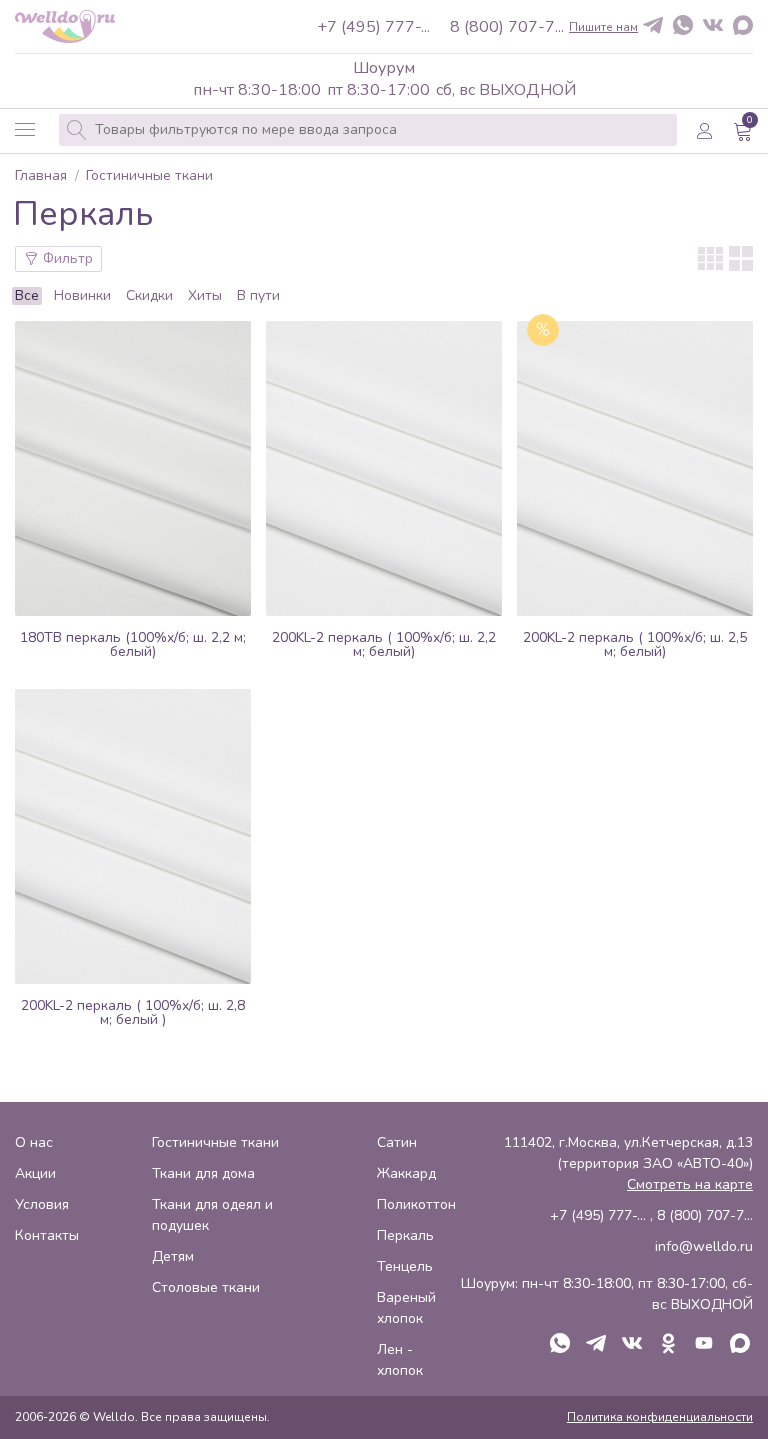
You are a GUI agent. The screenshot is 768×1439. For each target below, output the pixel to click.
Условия (42, 1204)
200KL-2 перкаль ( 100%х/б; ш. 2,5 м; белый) (635, 644)
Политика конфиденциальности (660, 1417)
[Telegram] (653, 26)
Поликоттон (416, 1204)
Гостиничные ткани (149, 176)
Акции (35, 1173)
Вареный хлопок (406, 1308)
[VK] (713, 26)
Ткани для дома (203, 1173)
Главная (41, 176)
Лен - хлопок (400, 1360)
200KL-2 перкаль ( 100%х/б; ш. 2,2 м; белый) (384, 644)
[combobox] (368, 130)
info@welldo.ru (704, 1246)
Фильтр (66, 258)
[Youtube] (704, 1345)
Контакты (47, 1235)
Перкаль (405, 1235)
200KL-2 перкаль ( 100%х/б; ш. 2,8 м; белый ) (133, 1012)
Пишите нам (603, 27)
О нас (34, 1142)
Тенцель (405, 1266)
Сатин (397, 1142)
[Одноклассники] (668, 1345)
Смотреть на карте (690, 1184)
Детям (173, 1256)
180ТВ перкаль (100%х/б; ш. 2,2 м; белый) (133, 644)
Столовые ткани (206, 1287)
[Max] (743, 27)
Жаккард (406, 1173)
